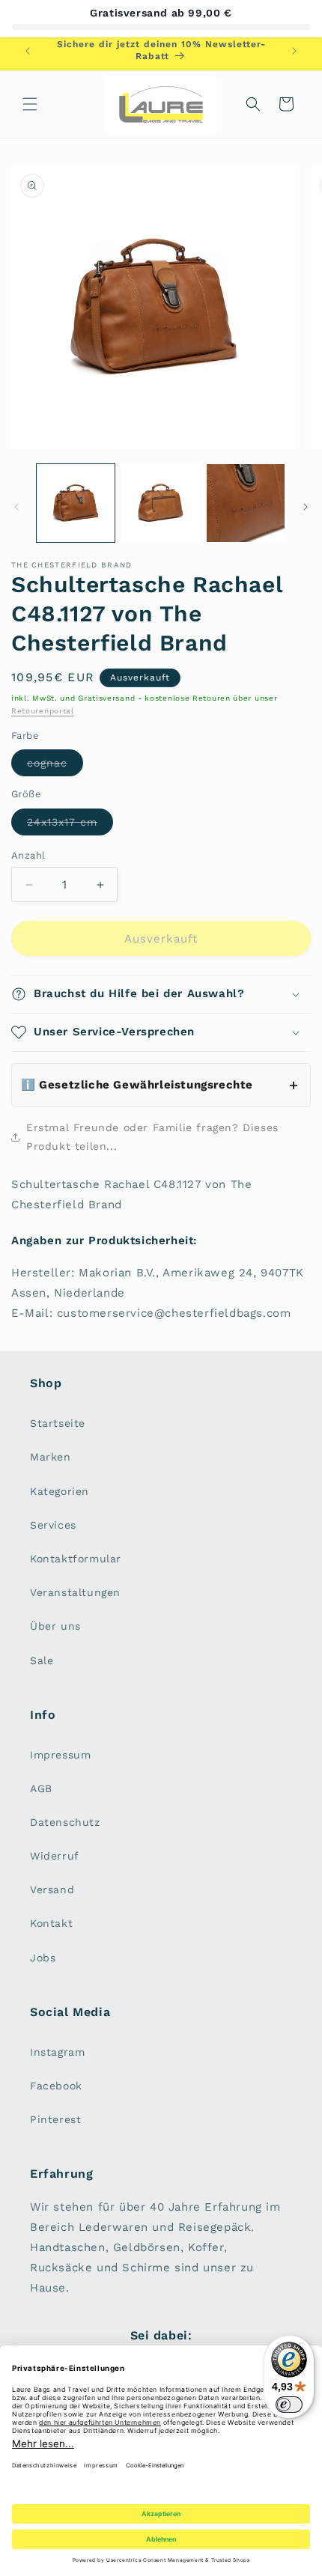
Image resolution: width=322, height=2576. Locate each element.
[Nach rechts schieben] (306, 507)
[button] (30, 104)
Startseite (58, 1423)
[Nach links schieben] (16, 507)
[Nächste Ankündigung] (294, 51)
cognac (55, 766)
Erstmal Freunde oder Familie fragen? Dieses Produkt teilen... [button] (152, 1137)
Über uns (55, 1626)
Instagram (57, 2052)
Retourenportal (43, 711)
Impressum (60, 1755)
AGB (41, 1788)
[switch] (289, 2405)
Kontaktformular (76, 1559)
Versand (52, 1890)
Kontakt (51, 1923)
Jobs (43, 1958)
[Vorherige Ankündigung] (28, 51)
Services (53, 1525)
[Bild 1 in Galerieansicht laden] (76, 503)
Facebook (56, 2086)
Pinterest (55, 2119)
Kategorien (60, 1491)
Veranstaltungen (75, 1592)
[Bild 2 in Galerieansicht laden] (161, 503)
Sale (42, 1660)
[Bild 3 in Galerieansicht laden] (246, 503)
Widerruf (55, 1856)
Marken (51, 1457)
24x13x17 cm (70, 825)
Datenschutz (65, 1822)
